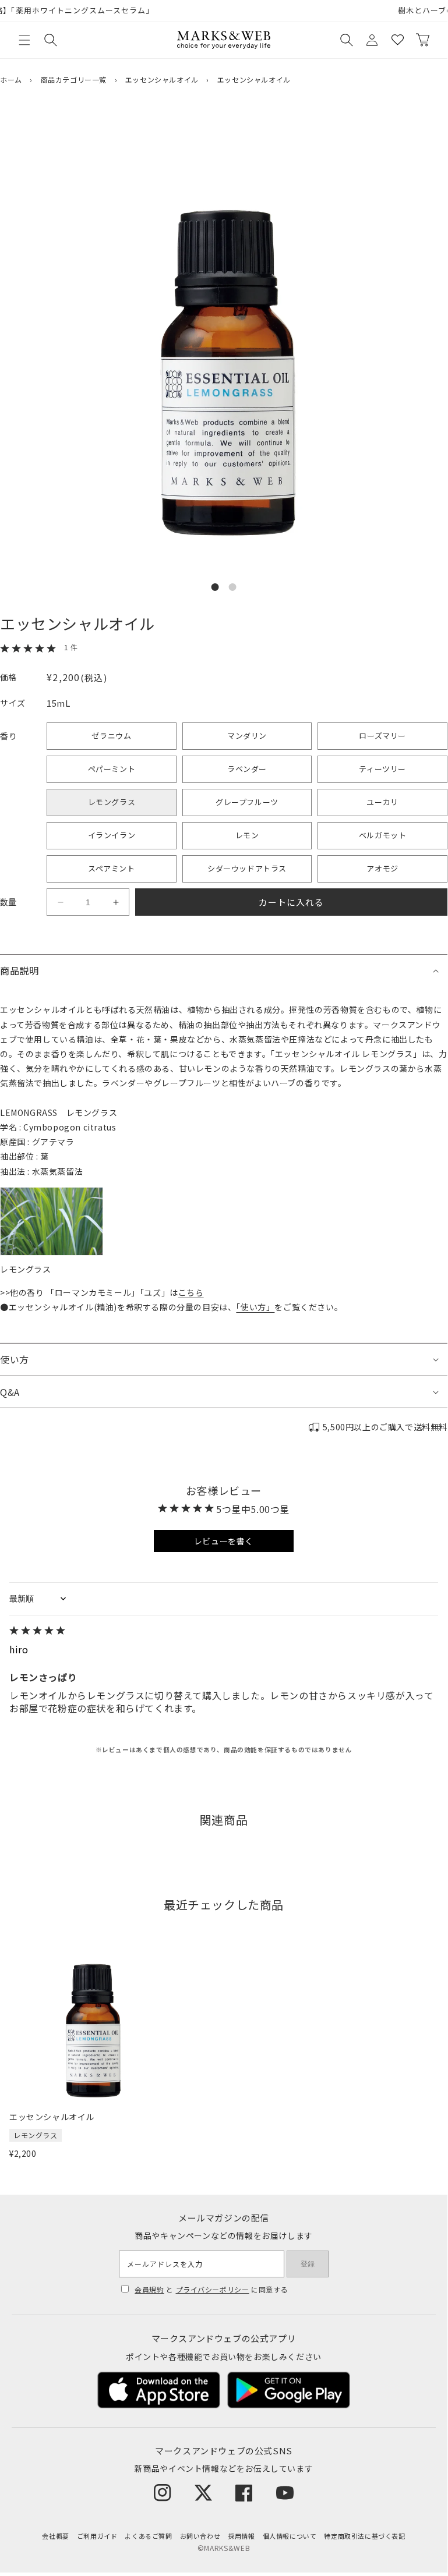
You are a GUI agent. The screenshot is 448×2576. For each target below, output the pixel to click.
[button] (24, 40)
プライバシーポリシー (213, 2289)
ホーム (11, 79)
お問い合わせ (200, 2536)
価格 (8, 677)
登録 (308, 2264)
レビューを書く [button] (224, 1541)
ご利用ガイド (97, 2536)
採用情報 (241, 2536)
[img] (224, 1631)
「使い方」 (255, 1307)
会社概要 (55, 2536)
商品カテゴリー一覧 (74, 79)
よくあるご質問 (148, 2536)
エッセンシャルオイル (162, 79)
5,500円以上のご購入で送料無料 (385, 1427)
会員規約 (149, 2289)
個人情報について (290, 2536)
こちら (191, 1292)
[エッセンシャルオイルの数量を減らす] (60, 902)
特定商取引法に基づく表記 (364, 2536)
